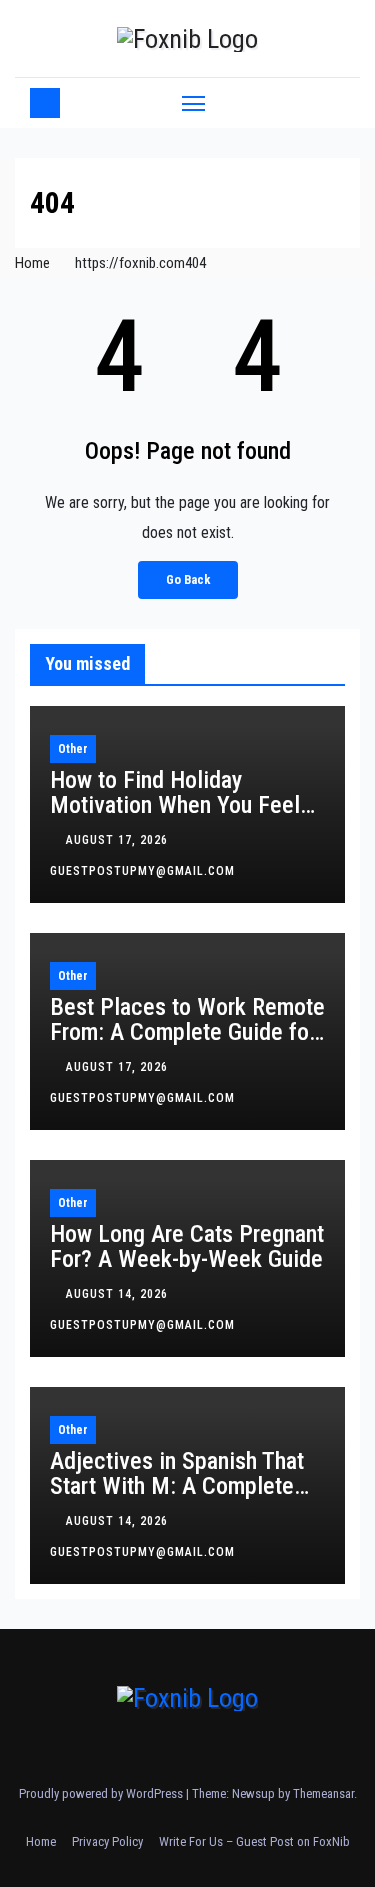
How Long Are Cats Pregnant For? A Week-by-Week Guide (187, 1246)
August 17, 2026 (119, 840)
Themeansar (323, 1793)
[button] (333, 102)
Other (73, 749)
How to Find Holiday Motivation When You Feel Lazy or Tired (175, 805)
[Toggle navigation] (194, 103)
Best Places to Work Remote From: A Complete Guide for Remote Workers (187, 1032)
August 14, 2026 (119, 1294)
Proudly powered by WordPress (102, 1793)
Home (32, 263)
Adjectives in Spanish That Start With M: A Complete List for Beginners (177, 1486)
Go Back (188, 579)
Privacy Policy (107, 1841)
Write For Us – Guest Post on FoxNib (254, 1841)
